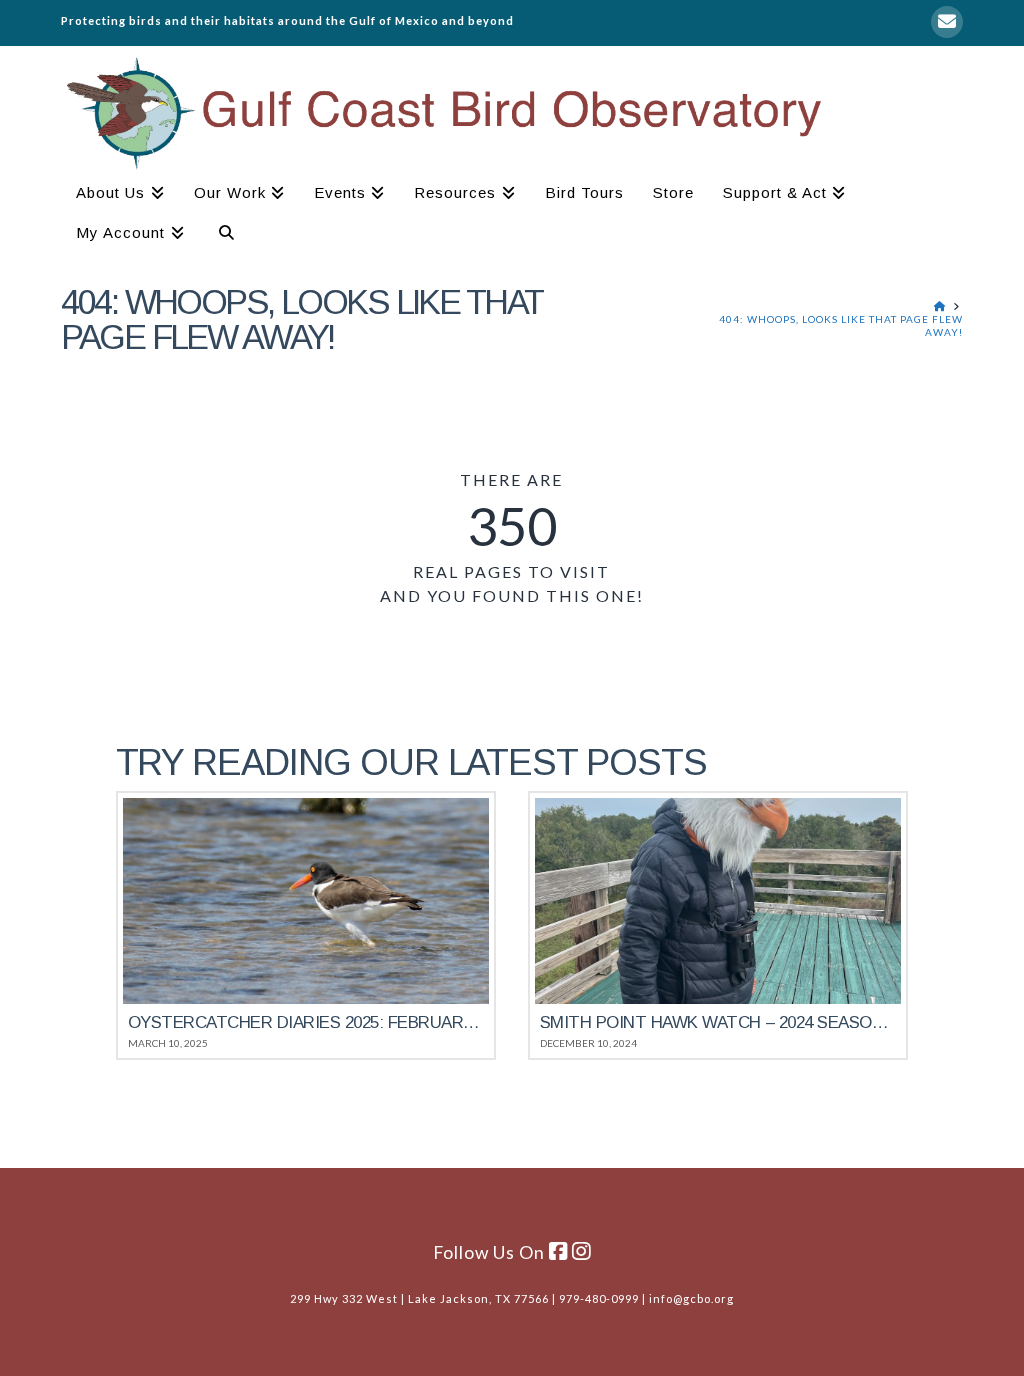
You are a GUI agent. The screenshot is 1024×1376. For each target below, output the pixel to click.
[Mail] (947, 22)
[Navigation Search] (219, 235)
